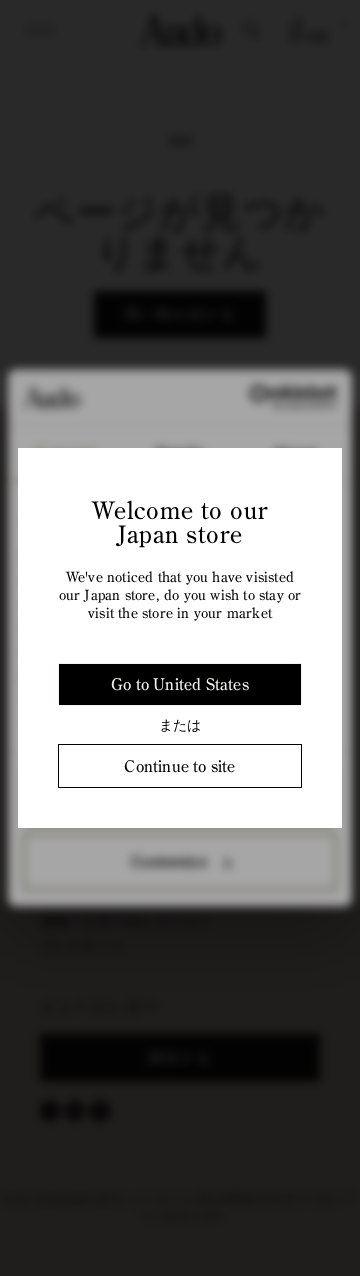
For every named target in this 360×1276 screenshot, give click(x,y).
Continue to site (179, 766)
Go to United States (180, 684)
